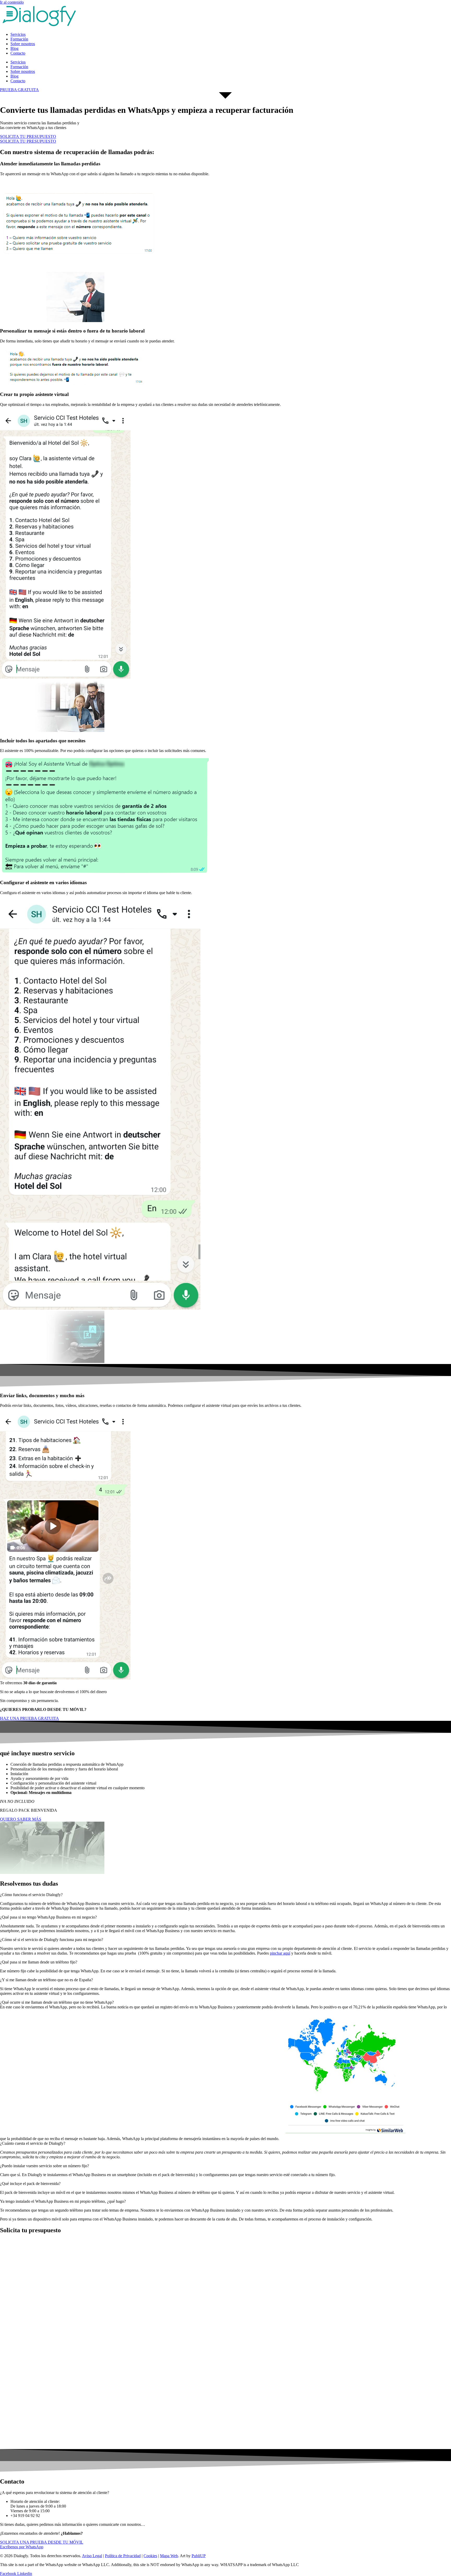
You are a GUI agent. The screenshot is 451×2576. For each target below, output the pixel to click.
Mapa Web (169, 2556)
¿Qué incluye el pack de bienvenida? (30, 2184)
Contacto (18, 53)
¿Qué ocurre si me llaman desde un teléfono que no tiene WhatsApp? (57, 2002)
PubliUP (199, 2556)
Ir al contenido (12, 2)
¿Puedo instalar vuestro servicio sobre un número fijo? (44, 2166)
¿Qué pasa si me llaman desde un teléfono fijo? (39, 1962)
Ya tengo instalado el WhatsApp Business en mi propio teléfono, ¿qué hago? (63, 2201)
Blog (14, 48)
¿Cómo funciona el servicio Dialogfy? (31, 1895)
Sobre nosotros (23, 44)
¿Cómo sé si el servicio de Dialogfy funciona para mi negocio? (52, 1940)
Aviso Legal (92, 2556)
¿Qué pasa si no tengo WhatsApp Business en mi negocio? (48, 1917)
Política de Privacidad (123, 2556)
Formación (19, 39)
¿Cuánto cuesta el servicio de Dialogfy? (33, 2143)
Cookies (150, 2556)
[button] (225, 1895)
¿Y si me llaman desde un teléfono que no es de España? (46, 1980)
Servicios (18, 34)
